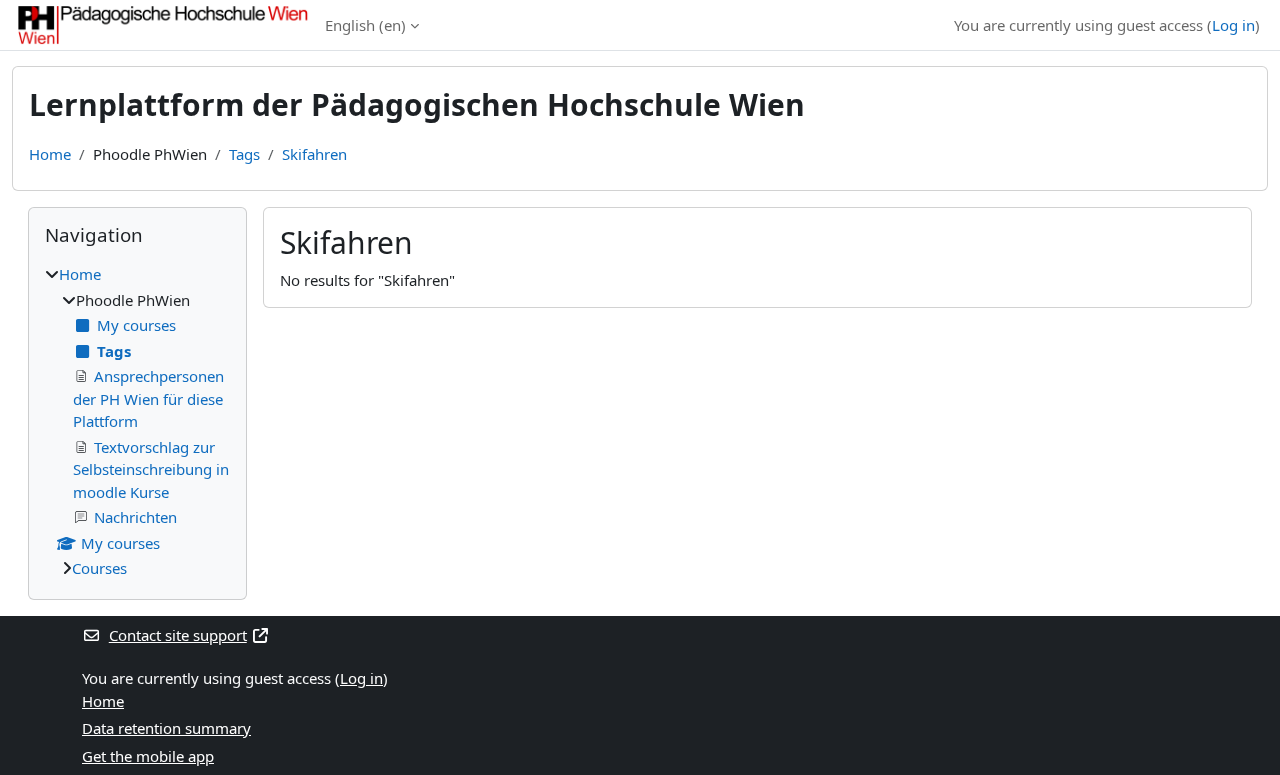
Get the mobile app (148, 756)
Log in (1233, 25)
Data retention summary (166, 728)
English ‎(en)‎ (365, 25)
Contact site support (178, 635)
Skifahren (314, 154)
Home (50, 154)
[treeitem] (137, 421)
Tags (244, 154)
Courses (99, 568)
